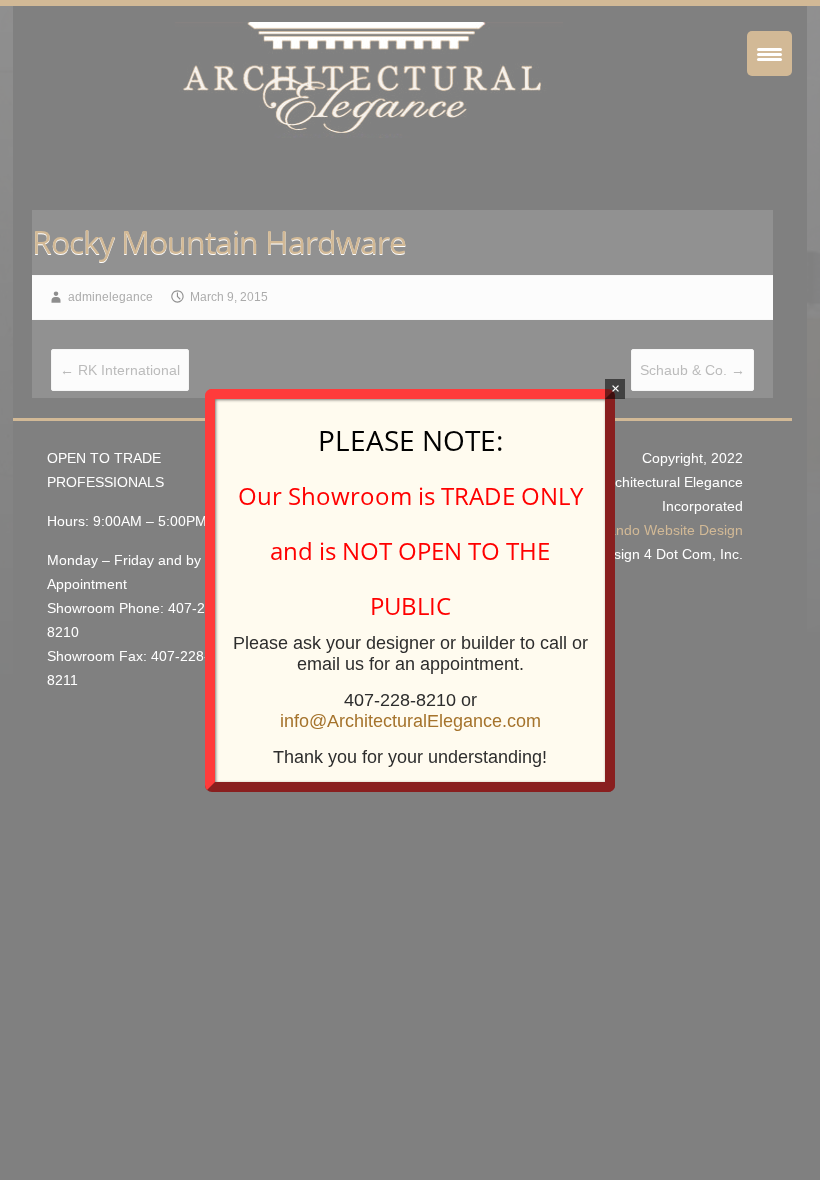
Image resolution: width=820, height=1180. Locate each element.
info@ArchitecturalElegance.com (410, 721)
